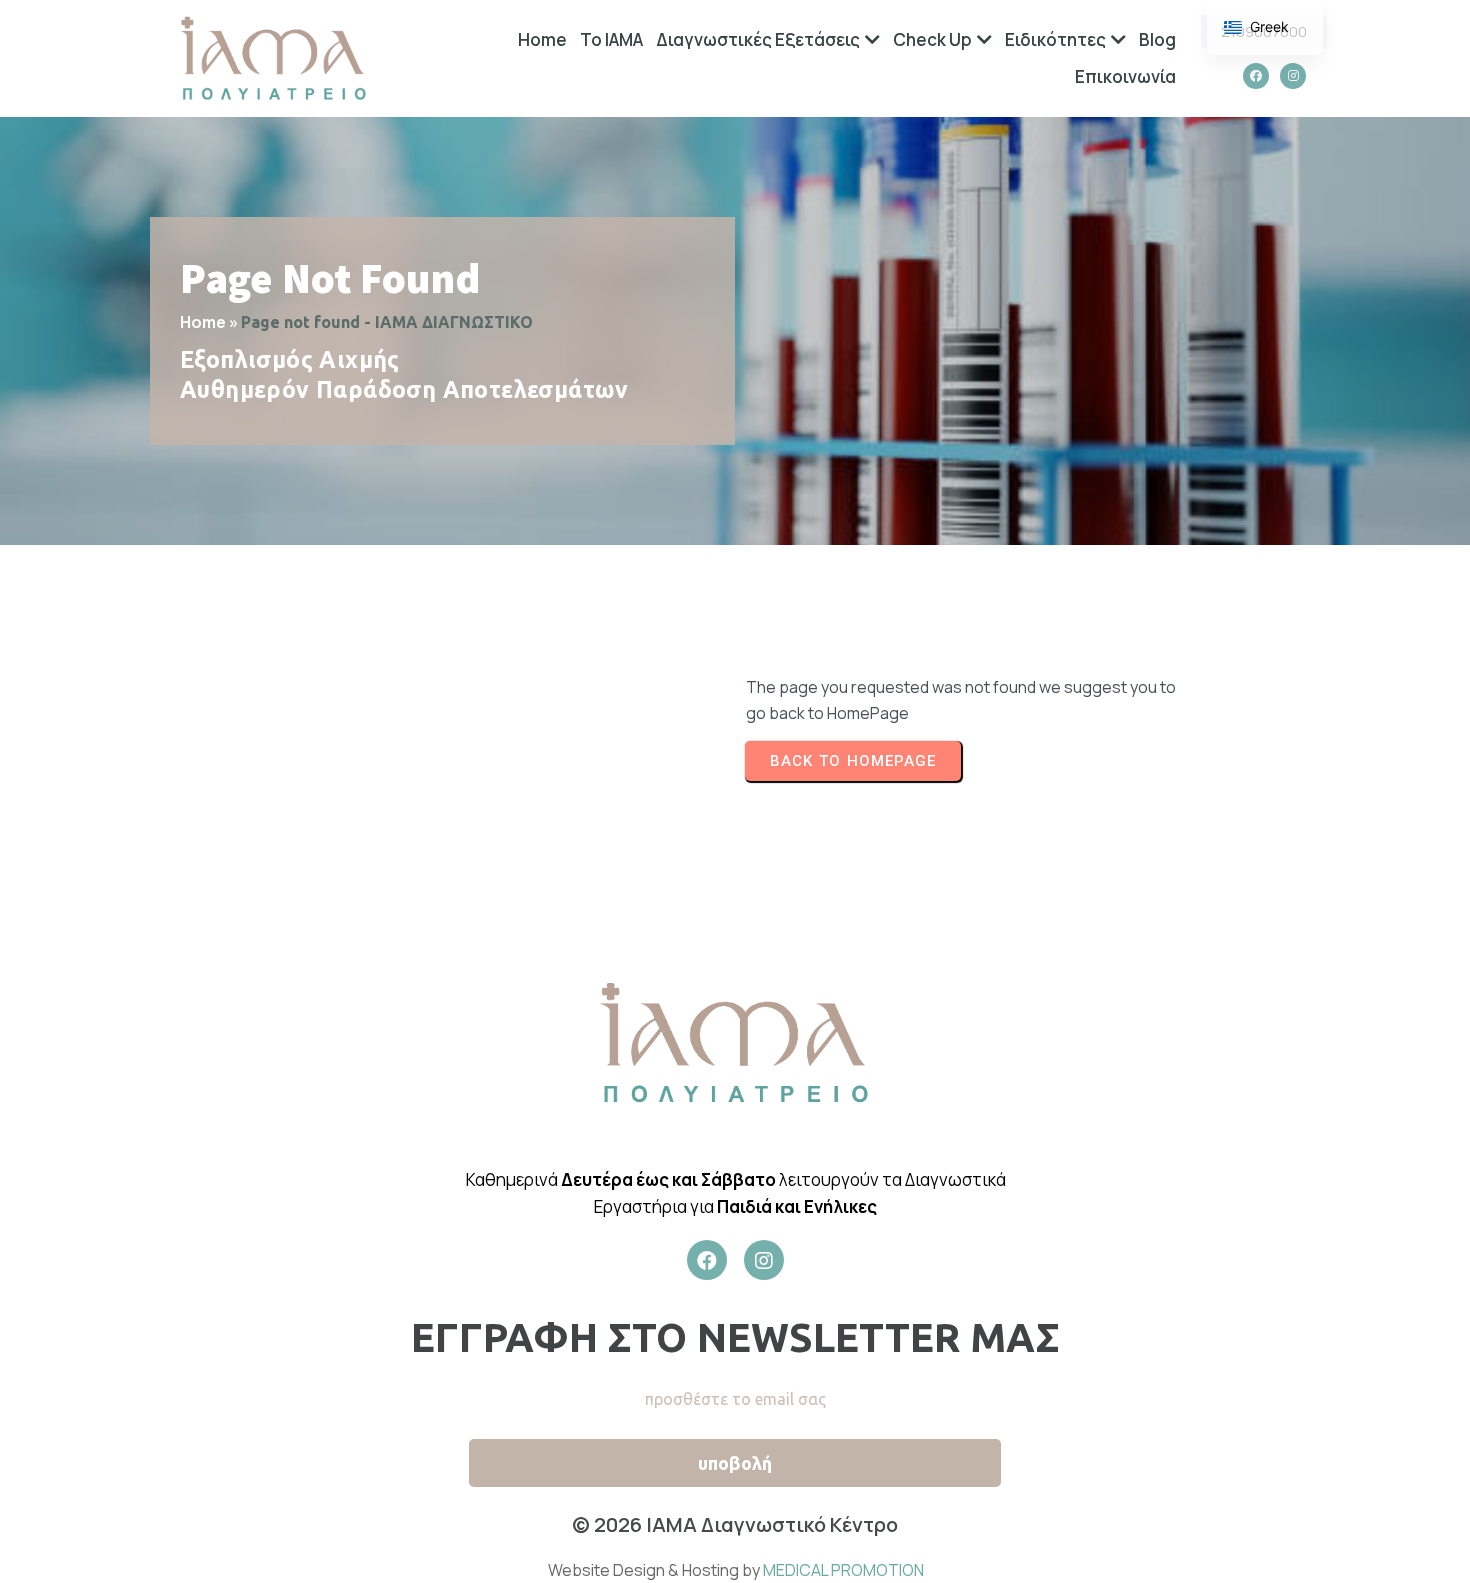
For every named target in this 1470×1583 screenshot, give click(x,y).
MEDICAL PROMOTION (843, 1570)
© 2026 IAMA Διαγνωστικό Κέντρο (735, 1524)
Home (203, 322)
